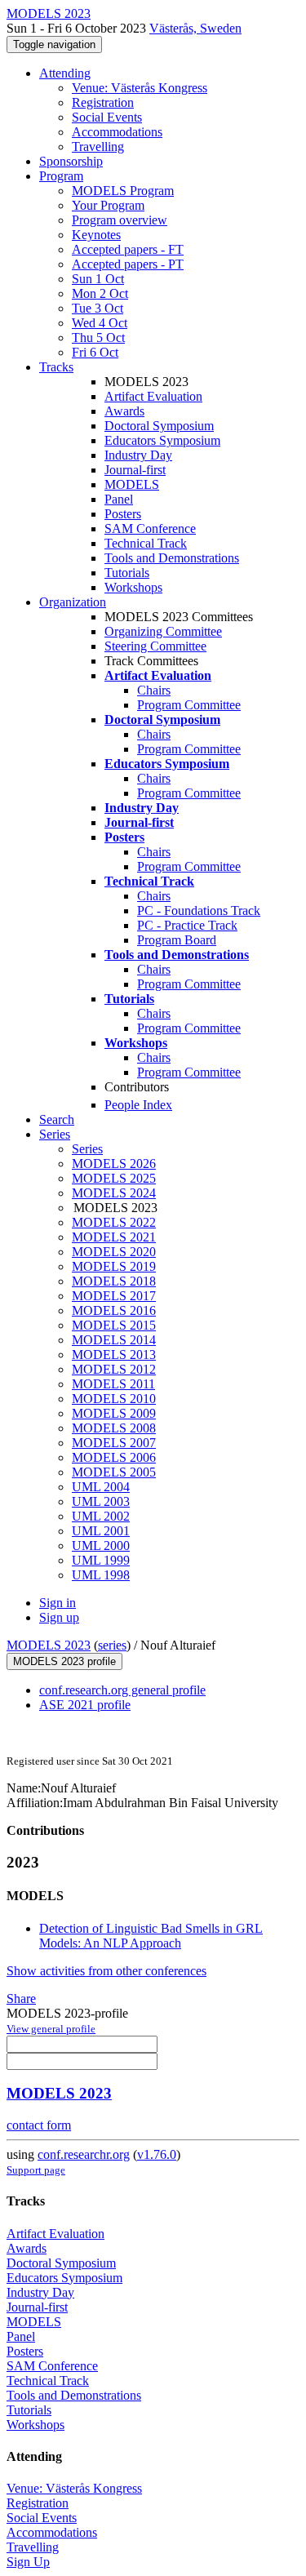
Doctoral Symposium (159, 426)
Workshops (133, 587)
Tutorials (127, 573)
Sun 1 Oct (98, 279)
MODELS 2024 (114, 1193)
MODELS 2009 (114, 1413)
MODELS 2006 (114, 1457)
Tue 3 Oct (98, 308)
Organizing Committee (163, 631)
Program (61, 176)
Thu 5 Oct (98, 338)
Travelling (98, 147)
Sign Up (28, 2562)
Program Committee (189, 705)
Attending (65, 73)
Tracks (56, 367)
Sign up (59, 1617)
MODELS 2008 (114, 1428)
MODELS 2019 (114, 1266)
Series (87, 1149)
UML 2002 (101, 1516)
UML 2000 (101, 1546)
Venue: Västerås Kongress (140, 88)
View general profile (51, 2029)
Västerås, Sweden (195, 28)
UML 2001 (101, 1531)
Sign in (58, 1603)
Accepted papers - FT (128, 249)
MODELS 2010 (114, 1399)
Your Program (108, 205)
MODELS (132, 484)
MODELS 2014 (114, 1340)
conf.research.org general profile (122, 1690)
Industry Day (138, 455)
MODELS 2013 (114, 1355)
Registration (103, 102)
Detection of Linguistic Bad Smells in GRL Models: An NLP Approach (151, 1936)
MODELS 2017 (114, 1296)
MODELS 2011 (113, 1384)
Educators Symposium (162, 440)
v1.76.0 (157, 2154)
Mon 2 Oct (100, 293)
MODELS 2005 (114, 1472)
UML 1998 (101, 1575)
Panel (119, 499)
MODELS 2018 (114, 1281)
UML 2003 (101, 1501)
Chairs (154, 690)
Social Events (107, 117)
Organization (73, 602)
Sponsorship (71, 161)
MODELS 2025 (114, 1178)
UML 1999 (101, 1560)
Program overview (120, 220)
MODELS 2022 (114, 1222)
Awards (124, 411)
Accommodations (117, 132)
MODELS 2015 (114, 1325)
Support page (36, 2170)
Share (21, 1999)
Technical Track (146, 543)
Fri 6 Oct (95, 352)
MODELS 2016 (114, 1310)
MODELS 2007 (114, 1443)
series (112, 1645)
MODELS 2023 (49, 1645)
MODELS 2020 (114, 1252)
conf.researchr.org (84, 2154)
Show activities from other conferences (106, 1971)
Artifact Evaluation (153, 396)
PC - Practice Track (187, 925)
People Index (138, 1105)
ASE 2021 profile (85, 1705)
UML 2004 (101, 1487)
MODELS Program (123, 191)
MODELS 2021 (114, 1237)
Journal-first (135, 470)
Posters (123, 514)
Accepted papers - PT (128, 264)
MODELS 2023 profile (64, 1661)
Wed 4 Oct (100, 323)
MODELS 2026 (114, 1164)
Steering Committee (155, 646)
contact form (39, 2125)
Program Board (177, 940)
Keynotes (96, 235)
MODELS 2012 (114, 1369)
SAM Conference (150, 529)
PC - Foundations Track (199, 910)
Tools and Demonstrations (172, 558)
